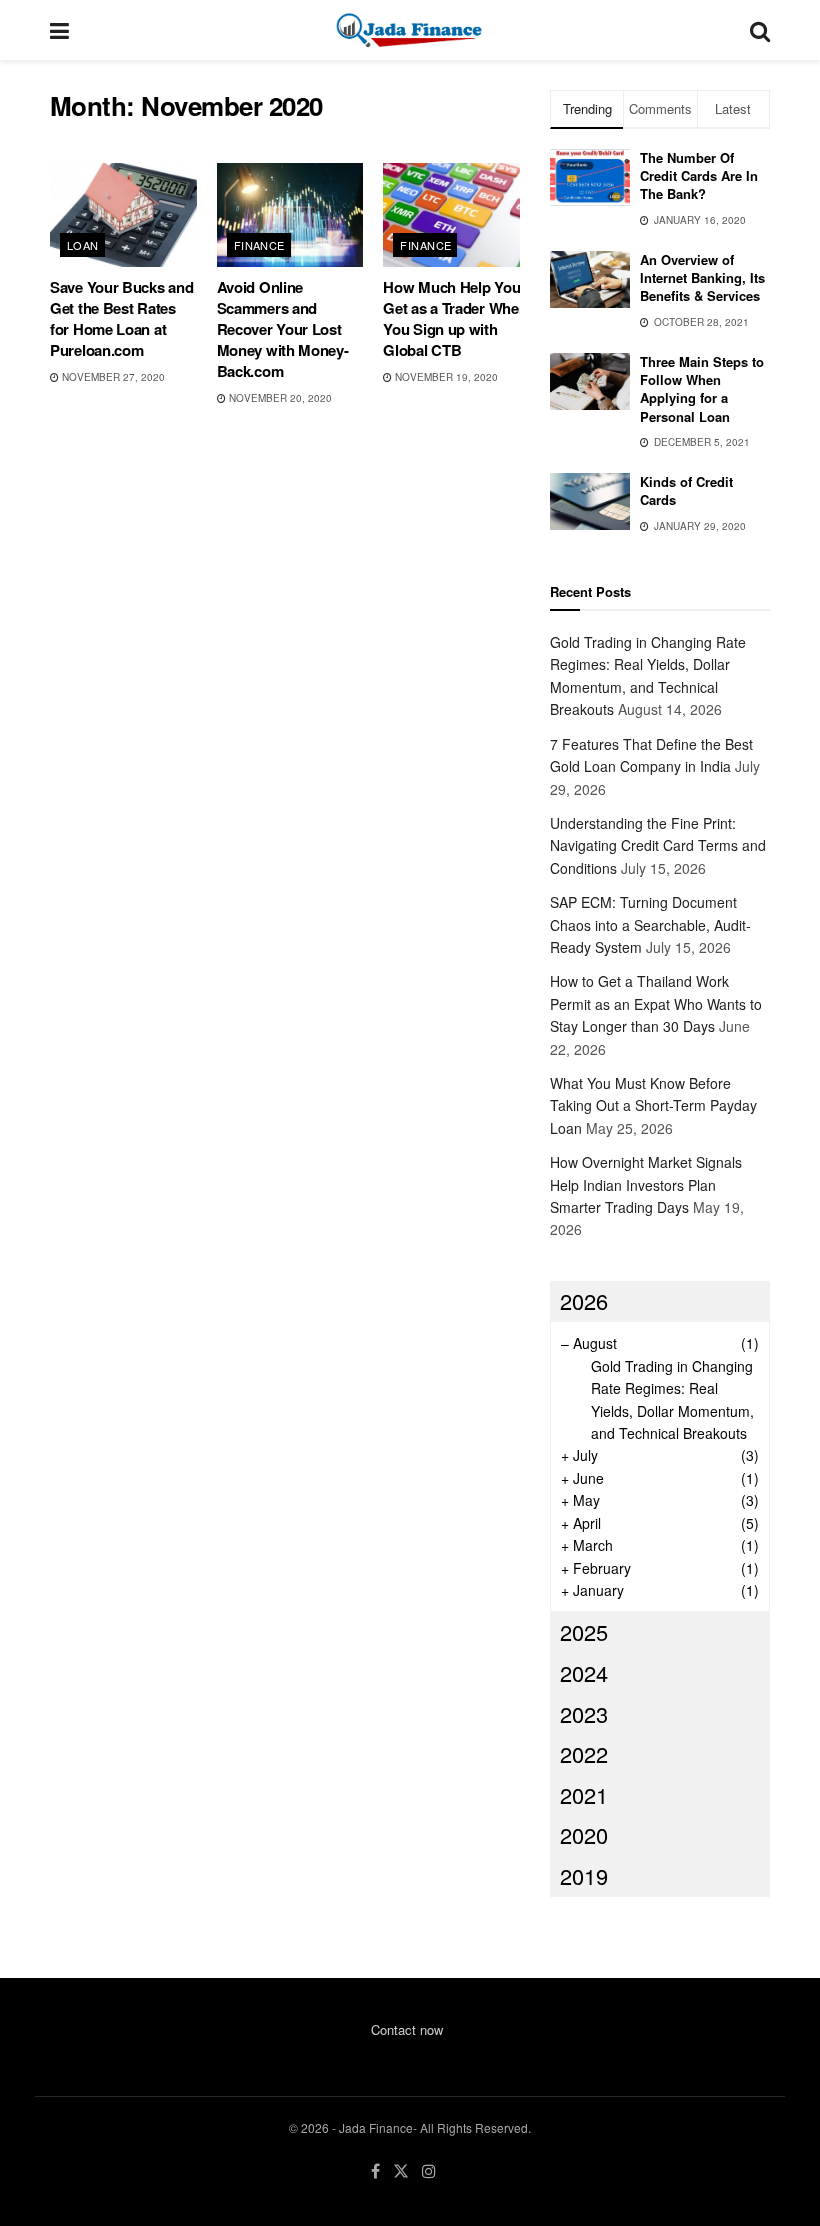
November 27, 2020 (112, 377)
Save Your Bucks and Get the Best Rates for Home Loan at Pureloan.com (121, 318)
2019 (584, 1875)
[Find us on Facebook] (375, 2171)
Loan (83, 245)
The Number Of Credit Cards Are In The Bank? (699, 175)
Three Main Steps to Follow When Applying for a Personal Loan (702, 389)
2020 (584, 1834)
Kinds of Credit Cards (686, 490)
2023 (584, 1713)
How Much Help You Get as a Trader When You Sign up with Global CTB (455, 318)
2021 (584, 1794)
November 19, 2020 (445, 377)
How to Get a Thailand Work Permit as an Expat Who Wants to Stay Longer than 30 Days (656, 1003)
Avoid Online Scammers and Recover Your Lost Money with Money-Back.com (283, 329)
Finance (259, 245)
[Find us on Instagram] (429, 2171)
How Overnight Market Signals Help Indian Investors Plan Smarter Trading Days (646, 1184)
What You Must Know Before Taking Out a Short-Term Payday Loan (653, 1105)
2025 (584, 1631)
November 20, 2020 (279, 398)
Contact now (407, 2029)
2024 (584, 1672)
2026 (584, 1300)
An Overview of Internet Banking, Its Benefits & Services (702, 277)
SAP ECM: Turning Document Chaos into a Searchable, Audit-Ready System (650, 924)
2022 (584, 1753)
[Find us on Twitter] (401, 2171)
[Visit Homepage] (409, 30)
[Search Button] (760, 30)
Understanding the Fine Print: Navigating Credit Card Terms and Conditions (658, 845)
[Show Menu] (59, 30)
